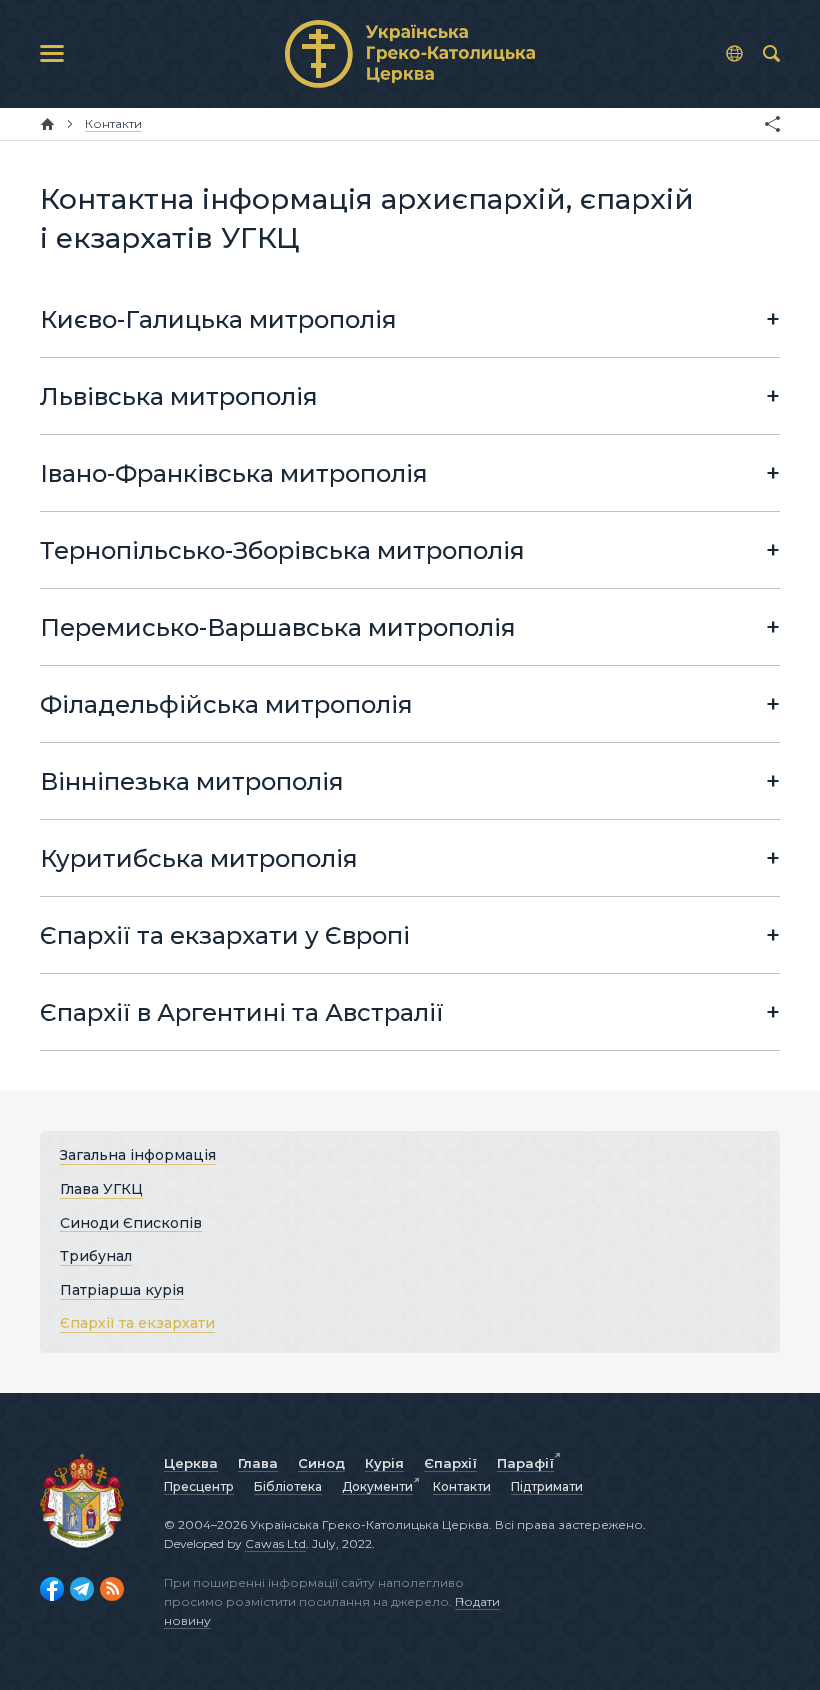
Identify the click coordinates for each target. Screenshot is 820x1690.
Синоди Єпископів (131, 1222)
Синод (321, 1463)
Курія (384, 1463)
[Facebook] (52, 1589)
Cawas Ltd (275, 1543)
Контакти (462, 1486)
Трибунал (96, 1256)
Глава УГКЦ (101, 1189)
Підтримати (547, 1486)
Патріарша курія (122, 1290)
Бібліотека (288, 1486)
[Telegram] (82, 1589)
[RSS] (112, 1589)
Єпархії (450, 1463)
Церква (191, 1463)
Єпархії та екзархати (137, 1323)
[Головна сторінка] (47, 124)
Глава (258, 1463)
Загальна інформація (138, 1155)
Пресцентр (199, 1486)
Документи (377, 1486)
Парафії (525, 1463)
